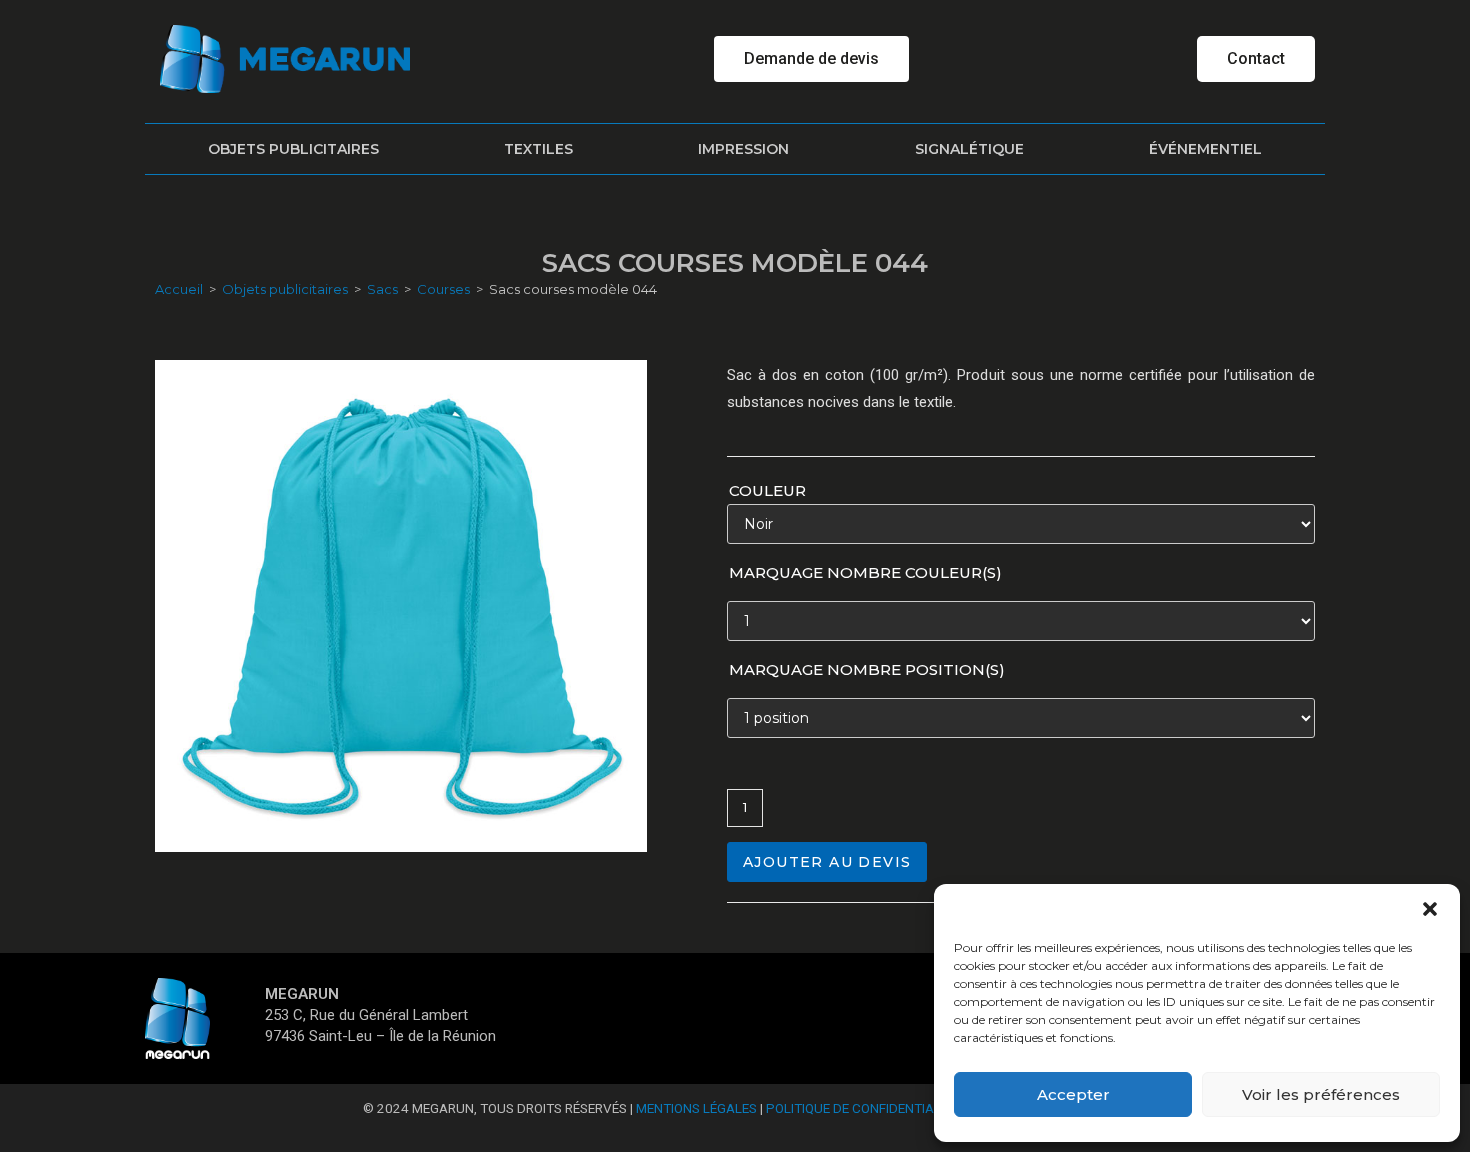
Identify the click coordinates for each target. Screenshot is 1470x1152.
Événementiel (1205, 149)
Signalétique (969, 149)
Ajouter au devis (827, 862)
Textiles (538, 149)
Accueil (179, 289)
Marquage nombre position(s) (867, 669)
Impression (743, 149)
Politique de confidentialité (862, 1108)
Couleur (767, 490)
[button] (1430, 909)
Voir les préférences (1321, 1094)
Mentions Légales (696, 1108)
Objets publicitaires (293, 149)
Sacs (382, 289)
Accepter (1073, 1094)
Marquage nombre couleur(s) (865, 572)
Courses (443, 289)
